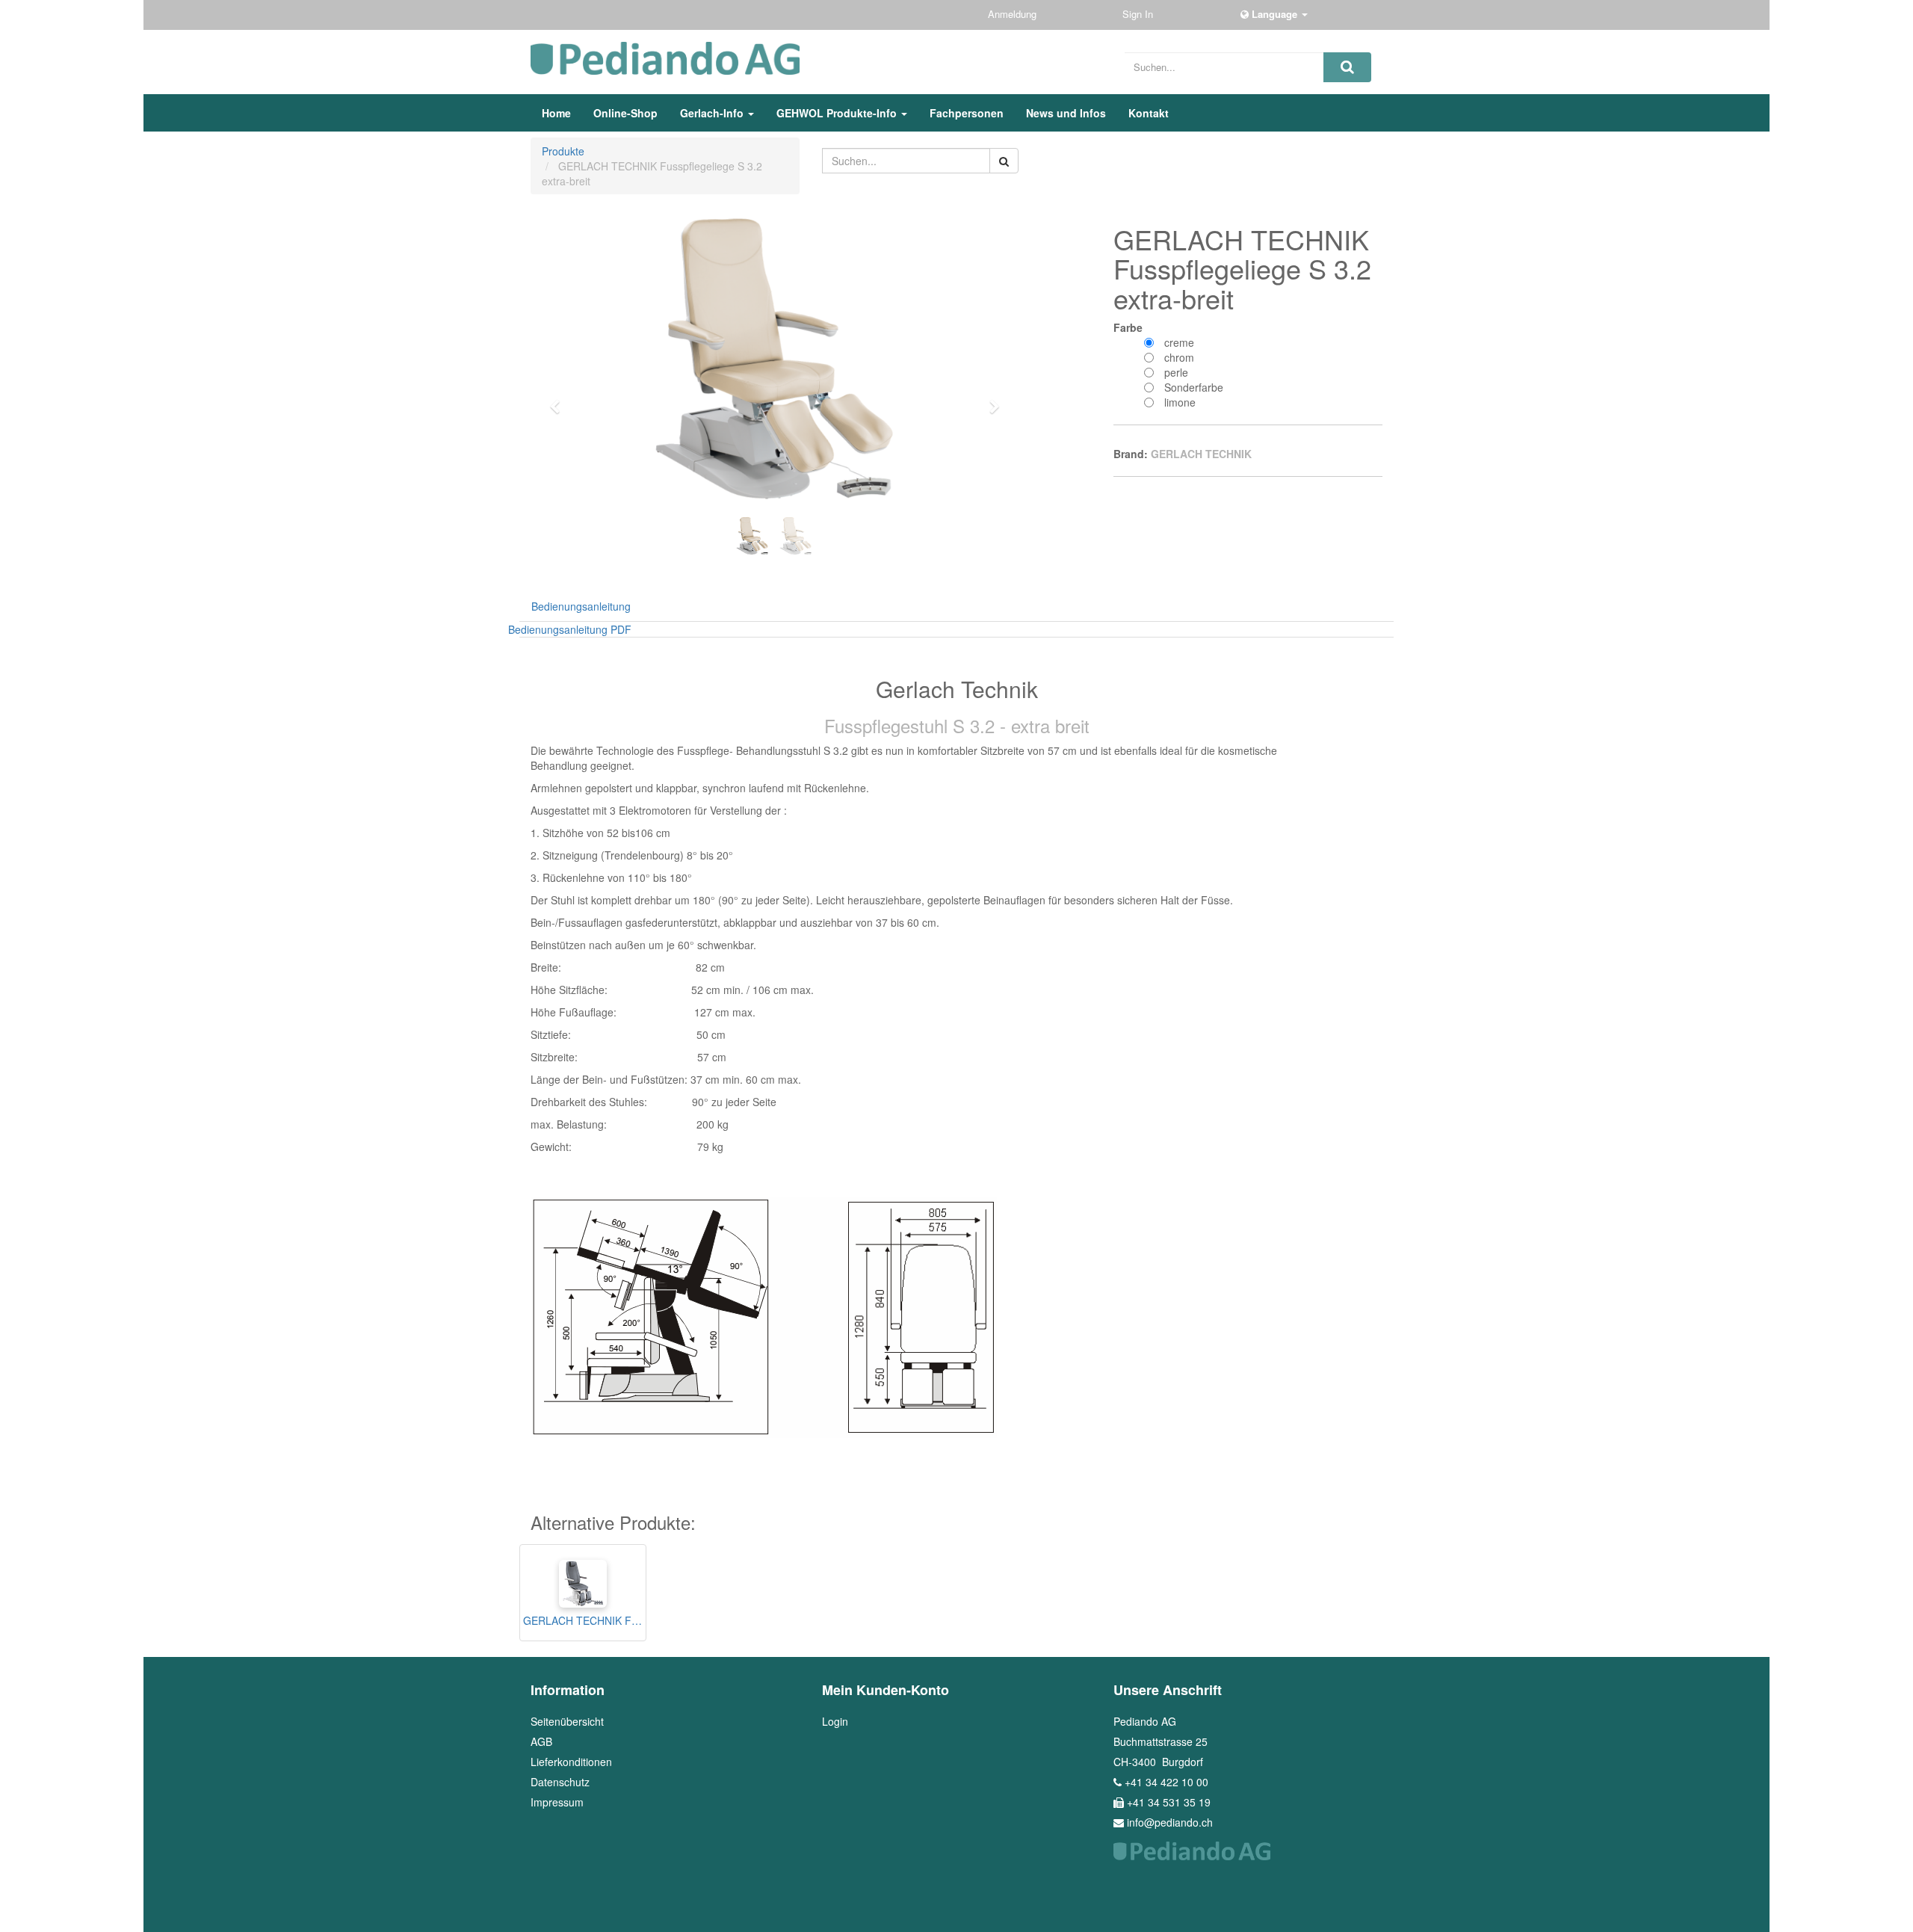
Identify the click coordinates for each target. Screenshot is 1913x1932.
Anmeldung (1014, 14)
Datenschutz (560, 1782)
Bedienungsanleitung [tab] (581, 606)
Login (835, 1721)
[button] (560, 400)
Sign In (1139, 14)
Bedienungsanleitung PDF (570, 629)
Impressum (557, 1802)
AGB (541, 1741)
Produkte (563, 151)
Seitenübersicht (567, 1721)
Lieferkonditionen (571, 1762)
